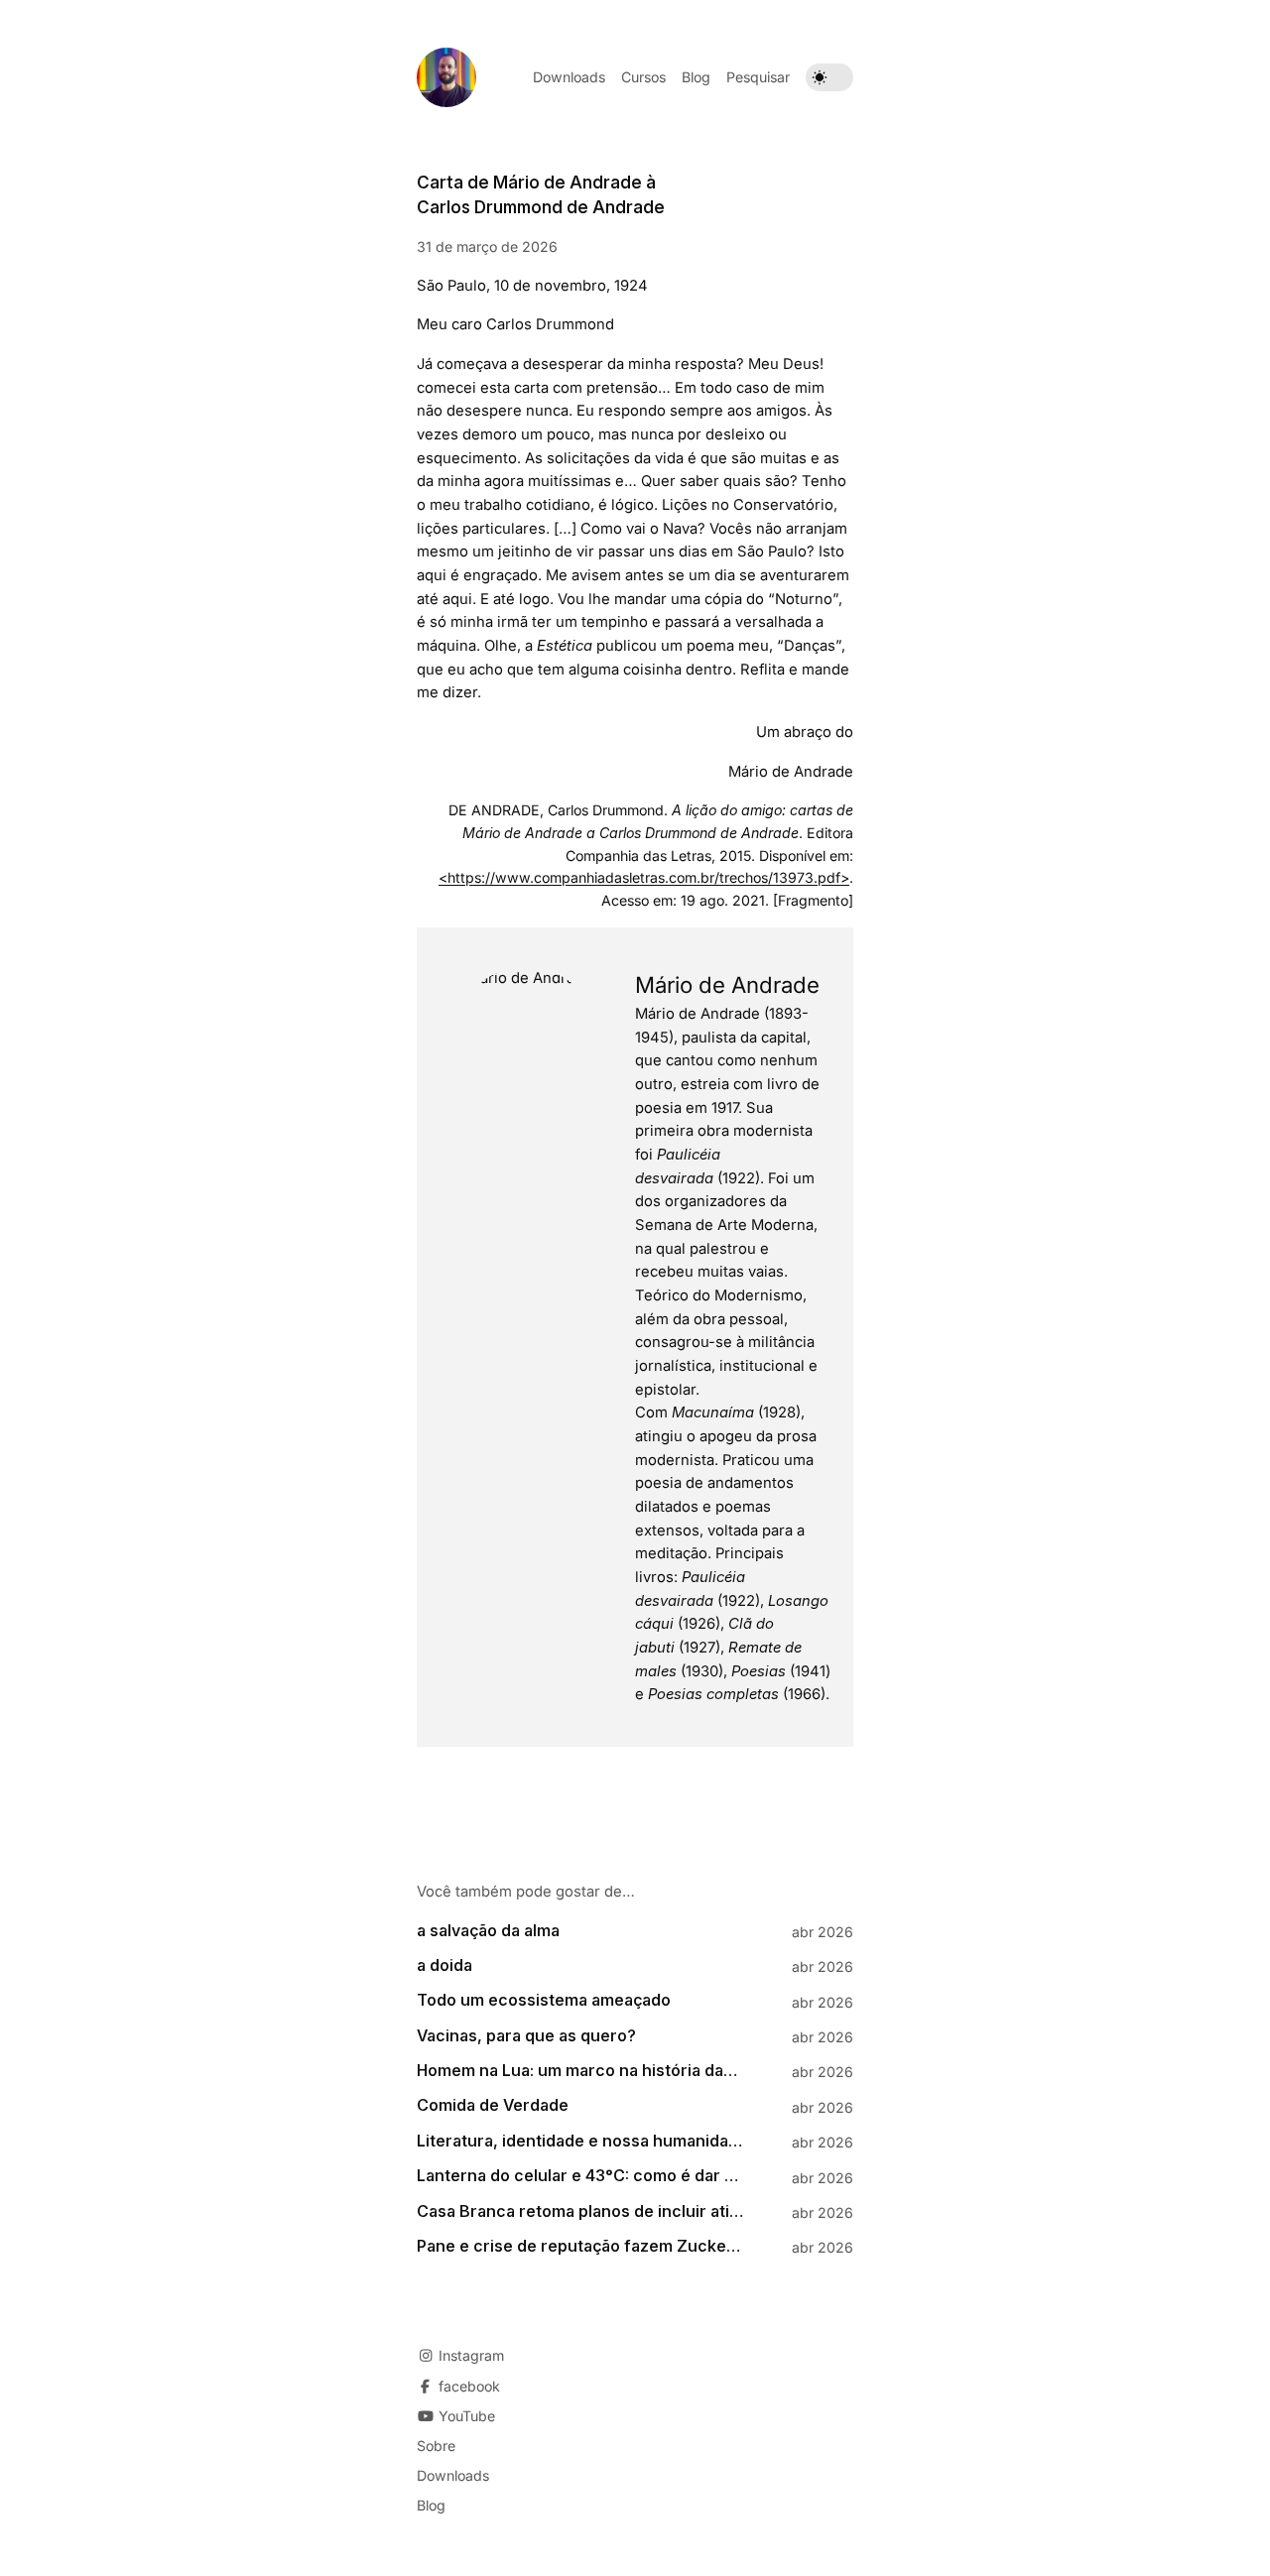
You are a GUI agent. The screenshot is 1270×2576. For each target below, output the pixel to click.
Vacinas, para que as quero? (526, 2036)
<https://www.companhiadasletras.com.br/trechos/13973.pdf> (644, 877)
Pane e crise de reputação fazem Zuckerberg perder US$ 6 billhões (580, 2246)
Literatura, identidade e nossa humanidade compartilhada (580, 2141)
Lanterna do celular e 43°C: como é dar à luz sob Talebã (580, 2176)
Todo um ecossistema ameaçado (544, 2000)
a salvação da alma (488, 1931)
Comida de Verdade (493, 2105)
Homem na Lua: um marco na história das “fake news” (580, 2071)
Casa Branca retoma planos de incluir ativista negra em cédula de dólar (580, 2211)
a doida (444, 1965)
